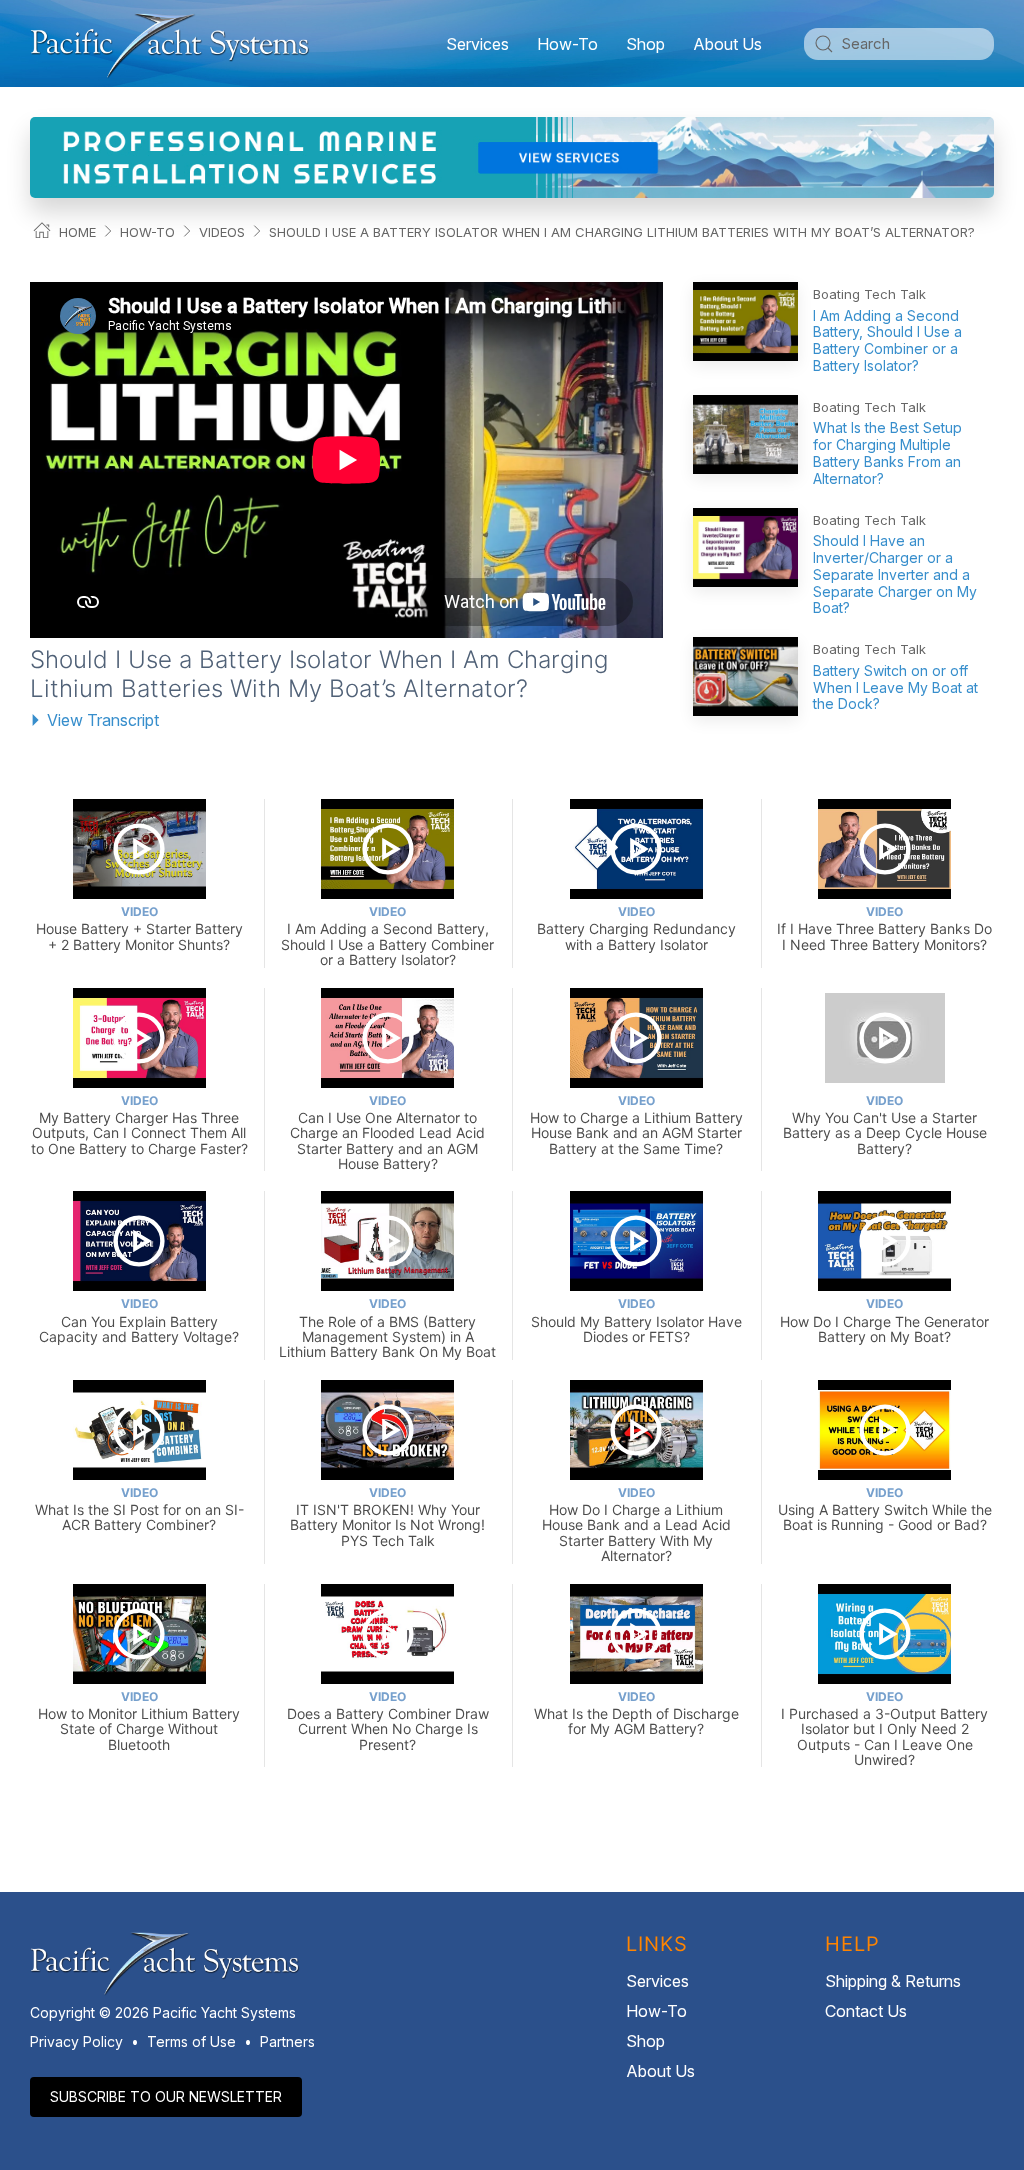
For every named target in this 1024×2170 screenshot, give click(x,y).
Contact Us (866, 2011)
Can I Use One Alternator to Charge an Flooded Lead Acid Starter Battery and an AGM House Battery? (387, 1132)
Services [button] (477, 44)
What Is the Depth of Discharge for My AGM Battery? (636, 1713)
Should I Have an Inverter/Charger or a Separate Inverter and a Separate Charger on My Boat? (895, 574)
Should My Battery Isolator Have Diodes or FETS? (636, 1320)
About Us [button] (727, 44)
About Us (660, 2071)
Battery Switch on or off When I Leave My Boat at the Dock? (895, 687)
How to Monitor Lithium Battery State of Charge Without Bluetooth (139, 1721)
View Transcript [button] (103, 720)
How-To (567, 44)
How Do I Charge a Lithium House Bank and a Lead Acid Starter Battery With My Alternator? (636, 1524)
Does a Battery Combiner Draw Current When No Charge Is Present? (388, 1721)
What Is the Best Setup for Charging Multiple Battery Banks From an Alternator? (887, 452)
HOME (77, 232)
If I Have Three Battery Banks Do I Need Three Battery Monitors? (884, 928)
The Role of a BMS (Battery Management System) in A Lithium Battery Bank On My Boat (387, 1328)
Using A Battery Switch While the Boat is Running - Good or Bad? (885, 1509)
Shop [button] (645, 44)
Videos (222, 232)
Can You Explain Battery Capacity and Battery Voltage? (139, 1320)
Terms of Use (191, 2041)
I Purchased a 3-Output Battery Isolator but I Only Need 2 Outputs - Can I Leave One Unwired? (884, 1728)
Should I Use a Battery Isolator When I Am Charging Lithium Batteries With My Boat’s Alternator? (622, 232)
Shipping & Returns (893, 1981)
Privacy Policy (76, 2041)
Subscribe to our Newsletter (166, 2096)
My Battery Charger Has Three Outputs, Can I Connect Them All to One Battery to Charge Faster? (139, 1125)
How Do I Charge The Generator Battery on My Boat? (884, 1320)
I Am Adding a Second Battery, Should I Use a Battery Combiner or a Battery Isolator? (887, 340)
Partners (287, 2041)
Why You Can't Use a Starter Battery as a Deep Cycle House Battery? (885, 1125)
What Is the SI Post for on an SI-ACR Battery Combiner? (139, 1509)
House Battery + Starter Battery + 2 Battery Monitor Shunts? (139, 928)
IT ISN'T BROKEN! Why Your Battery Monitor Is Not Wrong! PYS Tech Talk (387, 1517)
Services (657, 1981)
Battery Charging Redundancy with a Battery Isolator (636, 928)
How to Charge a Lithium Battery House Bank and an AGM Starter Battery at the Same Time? (636, 1125)
